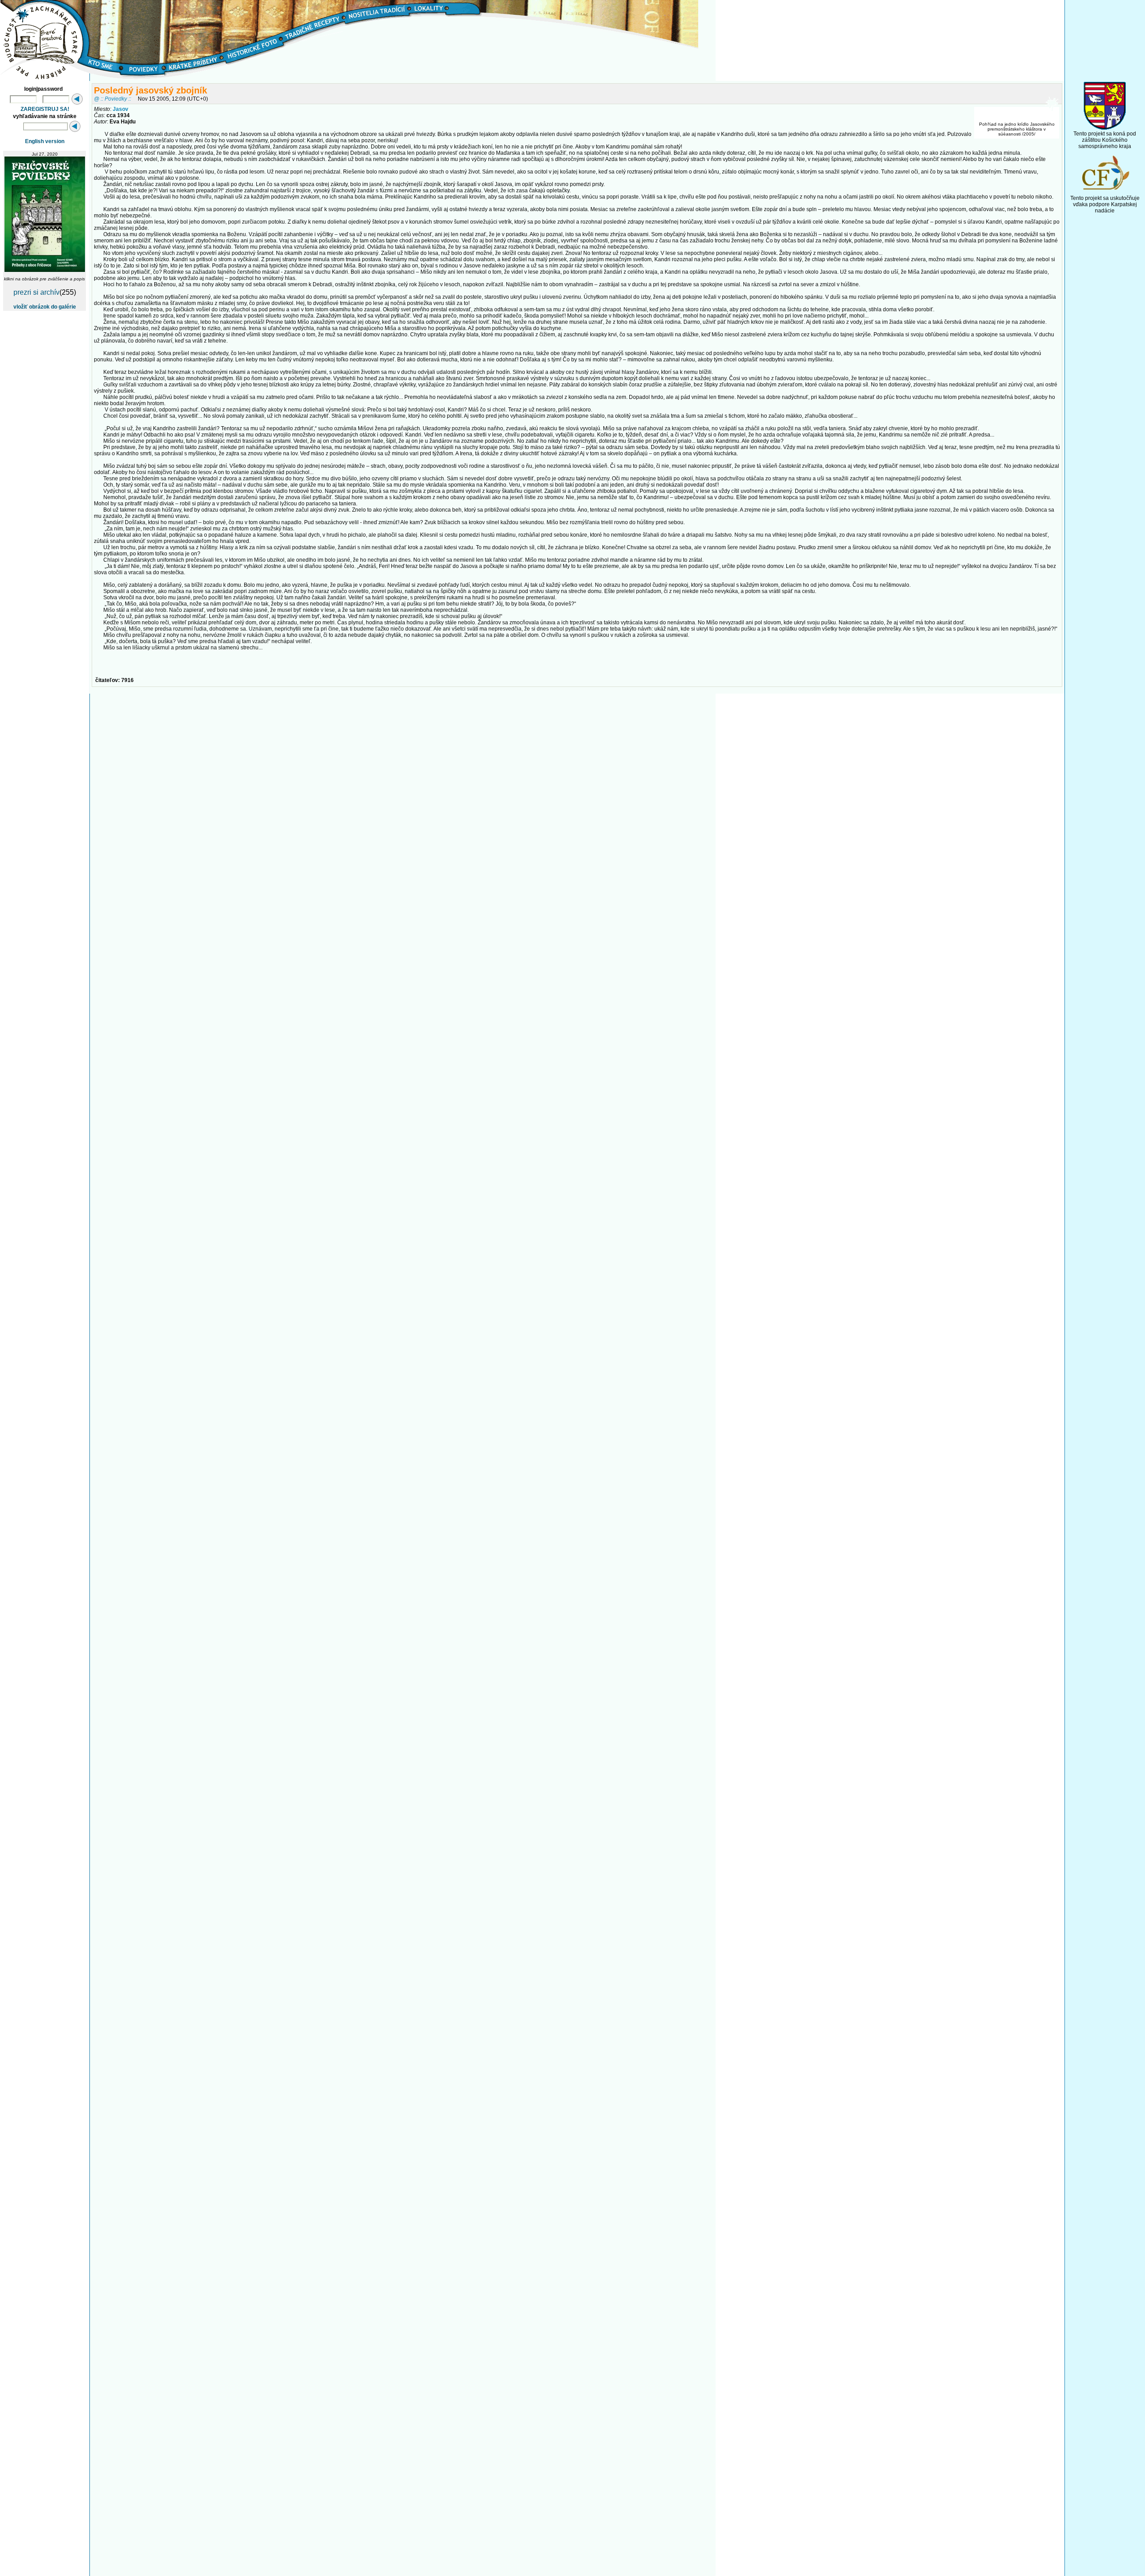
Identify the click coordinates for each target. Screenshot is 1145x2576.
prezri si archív (36, 292)
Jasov (121, 109)
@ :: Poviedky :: (112, 99)
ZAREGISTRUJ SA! (45, 109)
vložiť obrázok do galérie (45, 307)
